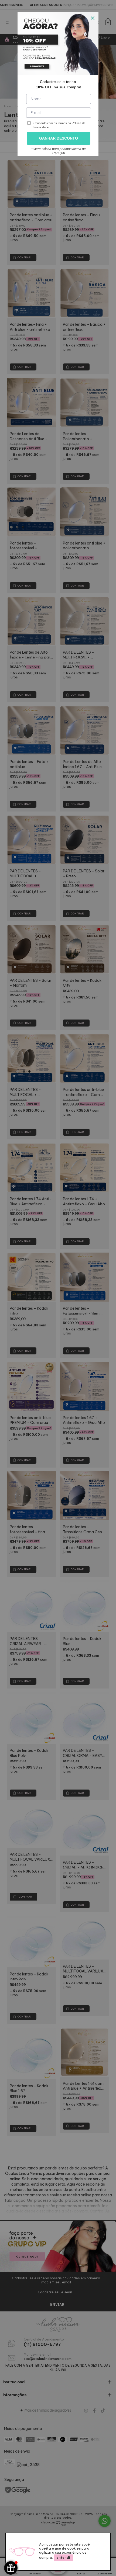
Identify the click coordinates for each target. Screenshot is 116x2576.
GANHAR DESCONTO (59, 138)
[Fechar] (93, 18)
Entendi (63, 2558)
